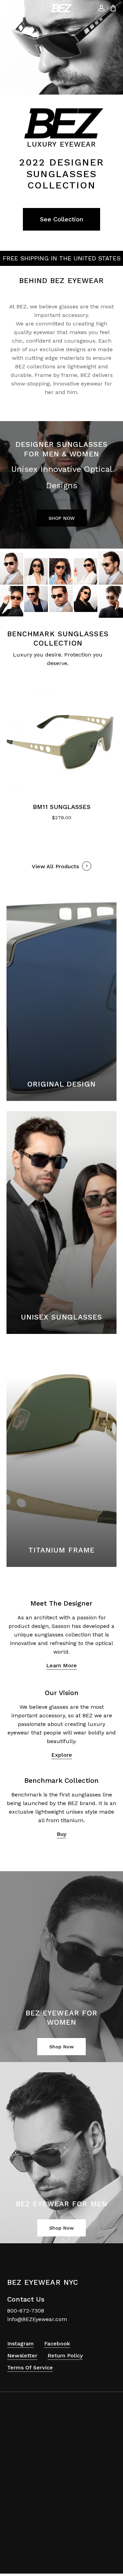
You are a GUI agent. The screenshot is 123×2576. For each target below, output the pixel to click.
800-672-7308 (26, 2311)
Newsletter (22, 2356)
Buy (61, 1834)
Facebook (57, 2344)
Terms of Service (30, 2368)
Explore (62, 1755)
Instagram (20, 2344)
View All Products (55, 866)
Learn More (61, 1665)
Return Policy (65, 2356)
